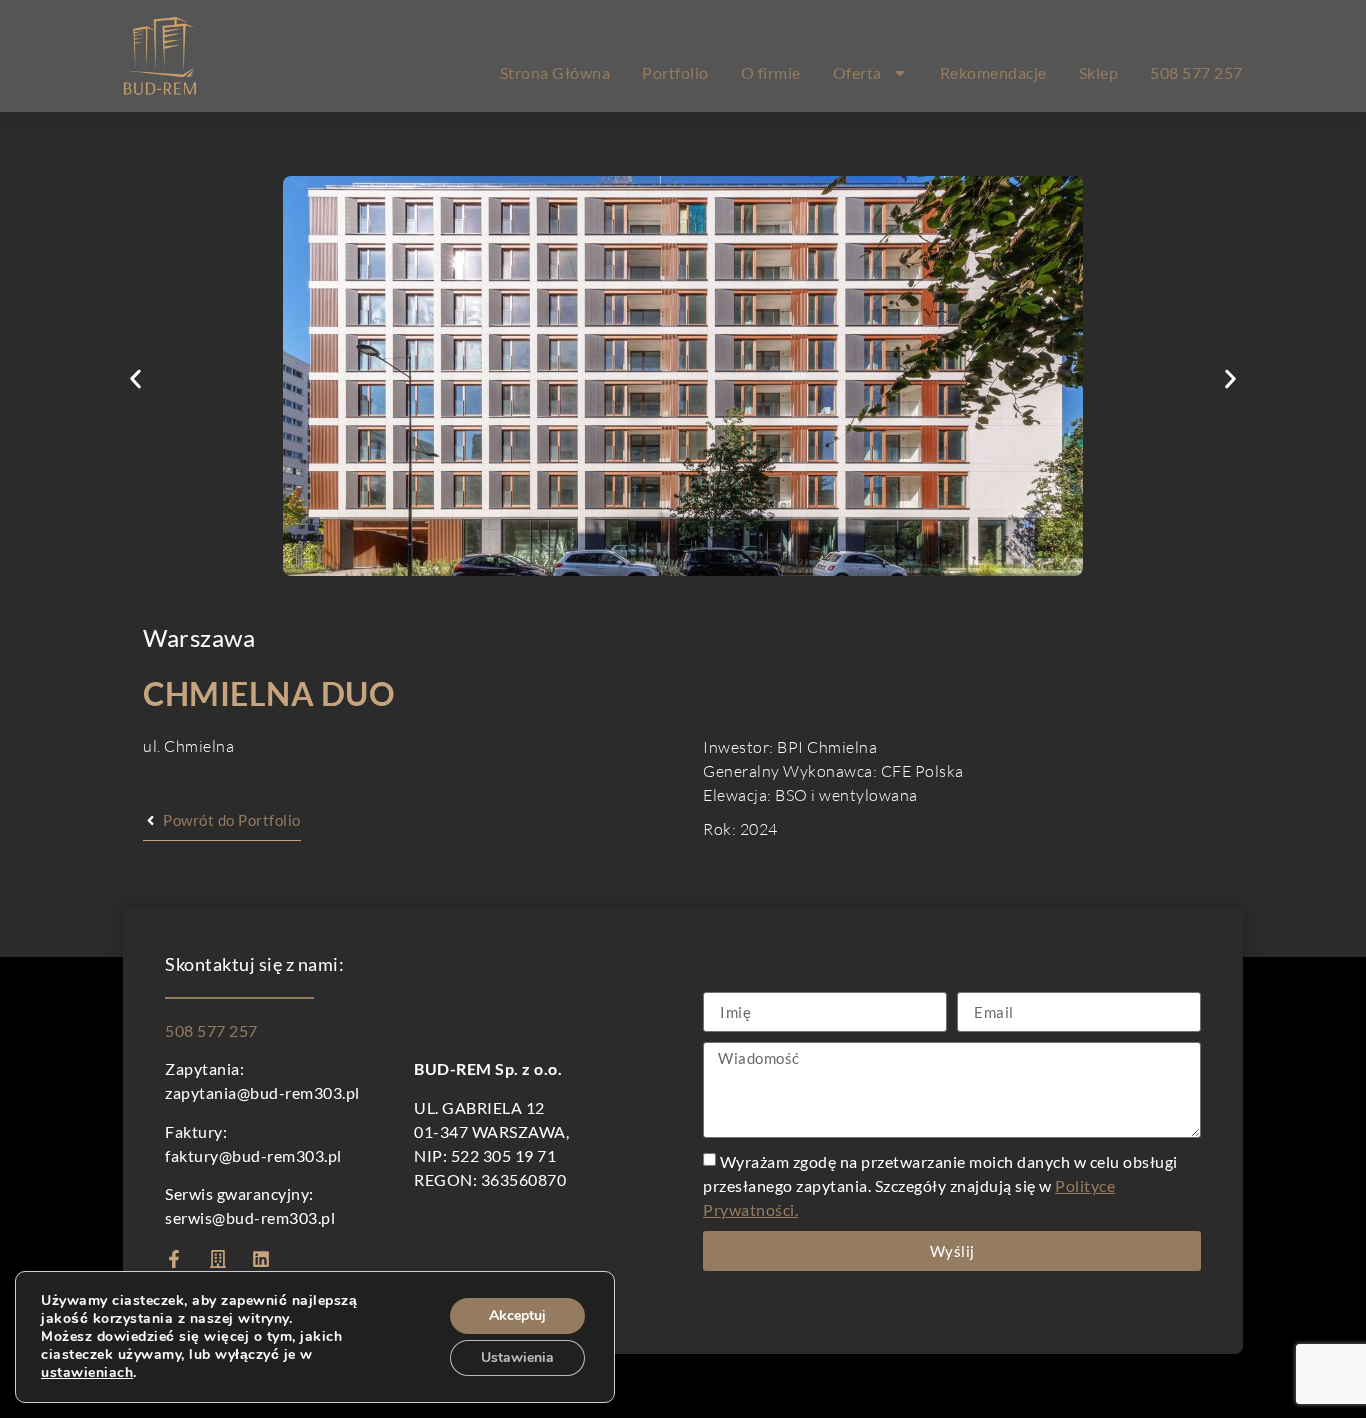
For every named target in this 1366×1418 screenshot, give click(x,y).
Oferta (857, 72)
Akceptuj (517, 1315)
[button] (135, 379)
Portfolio (675, 72)
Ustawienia (517, 1357)
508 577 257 (1196, 72)
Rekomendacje (993, 72)
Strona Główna (555, 72)
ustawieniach (87, 1373)
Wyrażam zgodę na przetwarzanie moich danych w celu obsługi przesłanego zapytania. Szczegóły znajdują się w (940, 1185)
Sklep (1099, 72)
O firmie (771, 72)
